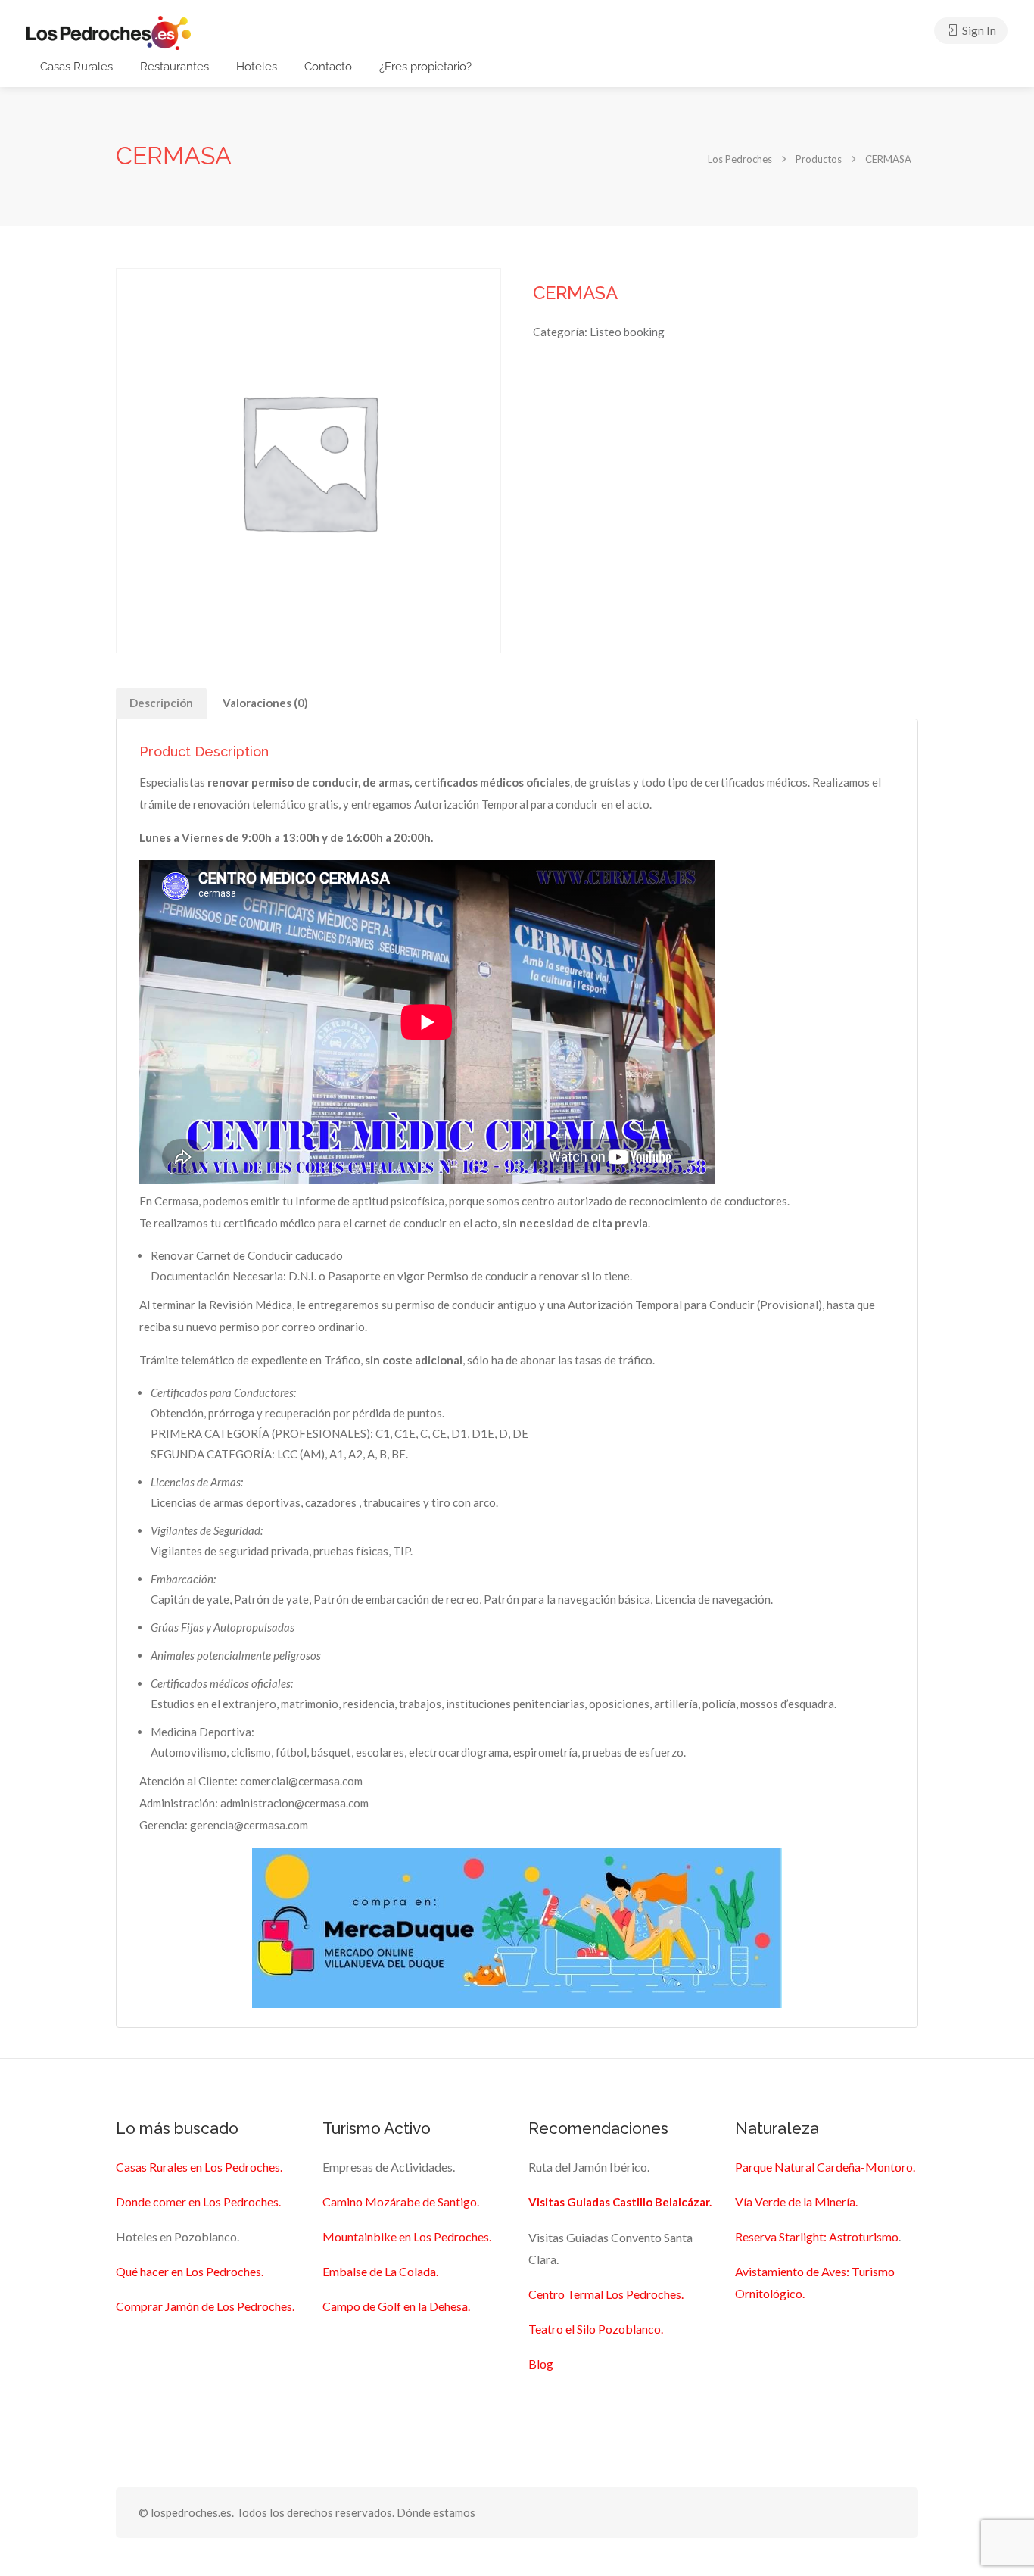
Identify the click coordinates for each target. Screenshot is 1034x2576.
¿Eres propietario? (425, 67)
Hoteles (257, 67)
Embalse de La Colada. (380, 2271)
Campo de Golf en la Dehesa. (396, 2306)
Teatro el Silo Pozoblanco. (596, 2329)
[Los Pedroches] (109, 31)
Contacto (328, 67)
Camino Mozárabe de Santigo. (401, 2202)
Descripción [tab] (161, 703)
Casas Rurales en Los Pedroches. (199, 2167)
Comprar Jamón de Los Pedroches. (205, 2306)
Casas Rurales (76, 67)
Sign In (978, 30)
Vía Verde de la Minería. (796, 2202)
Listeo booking (627, 332)
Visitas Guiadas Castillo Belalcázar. (620, 2202)
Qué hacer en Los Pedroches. (190, 2271)
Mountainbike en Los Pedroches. (407, 2236)
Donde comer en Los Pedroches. (198, 2202)
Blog (541, 2364)
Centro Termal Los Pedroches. (606, 2294)
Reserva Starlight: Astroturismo (817, 2236)
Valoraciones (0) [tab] (265, 703)
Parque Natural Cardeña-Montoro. (825, 2167)
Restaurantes (174, 67)
